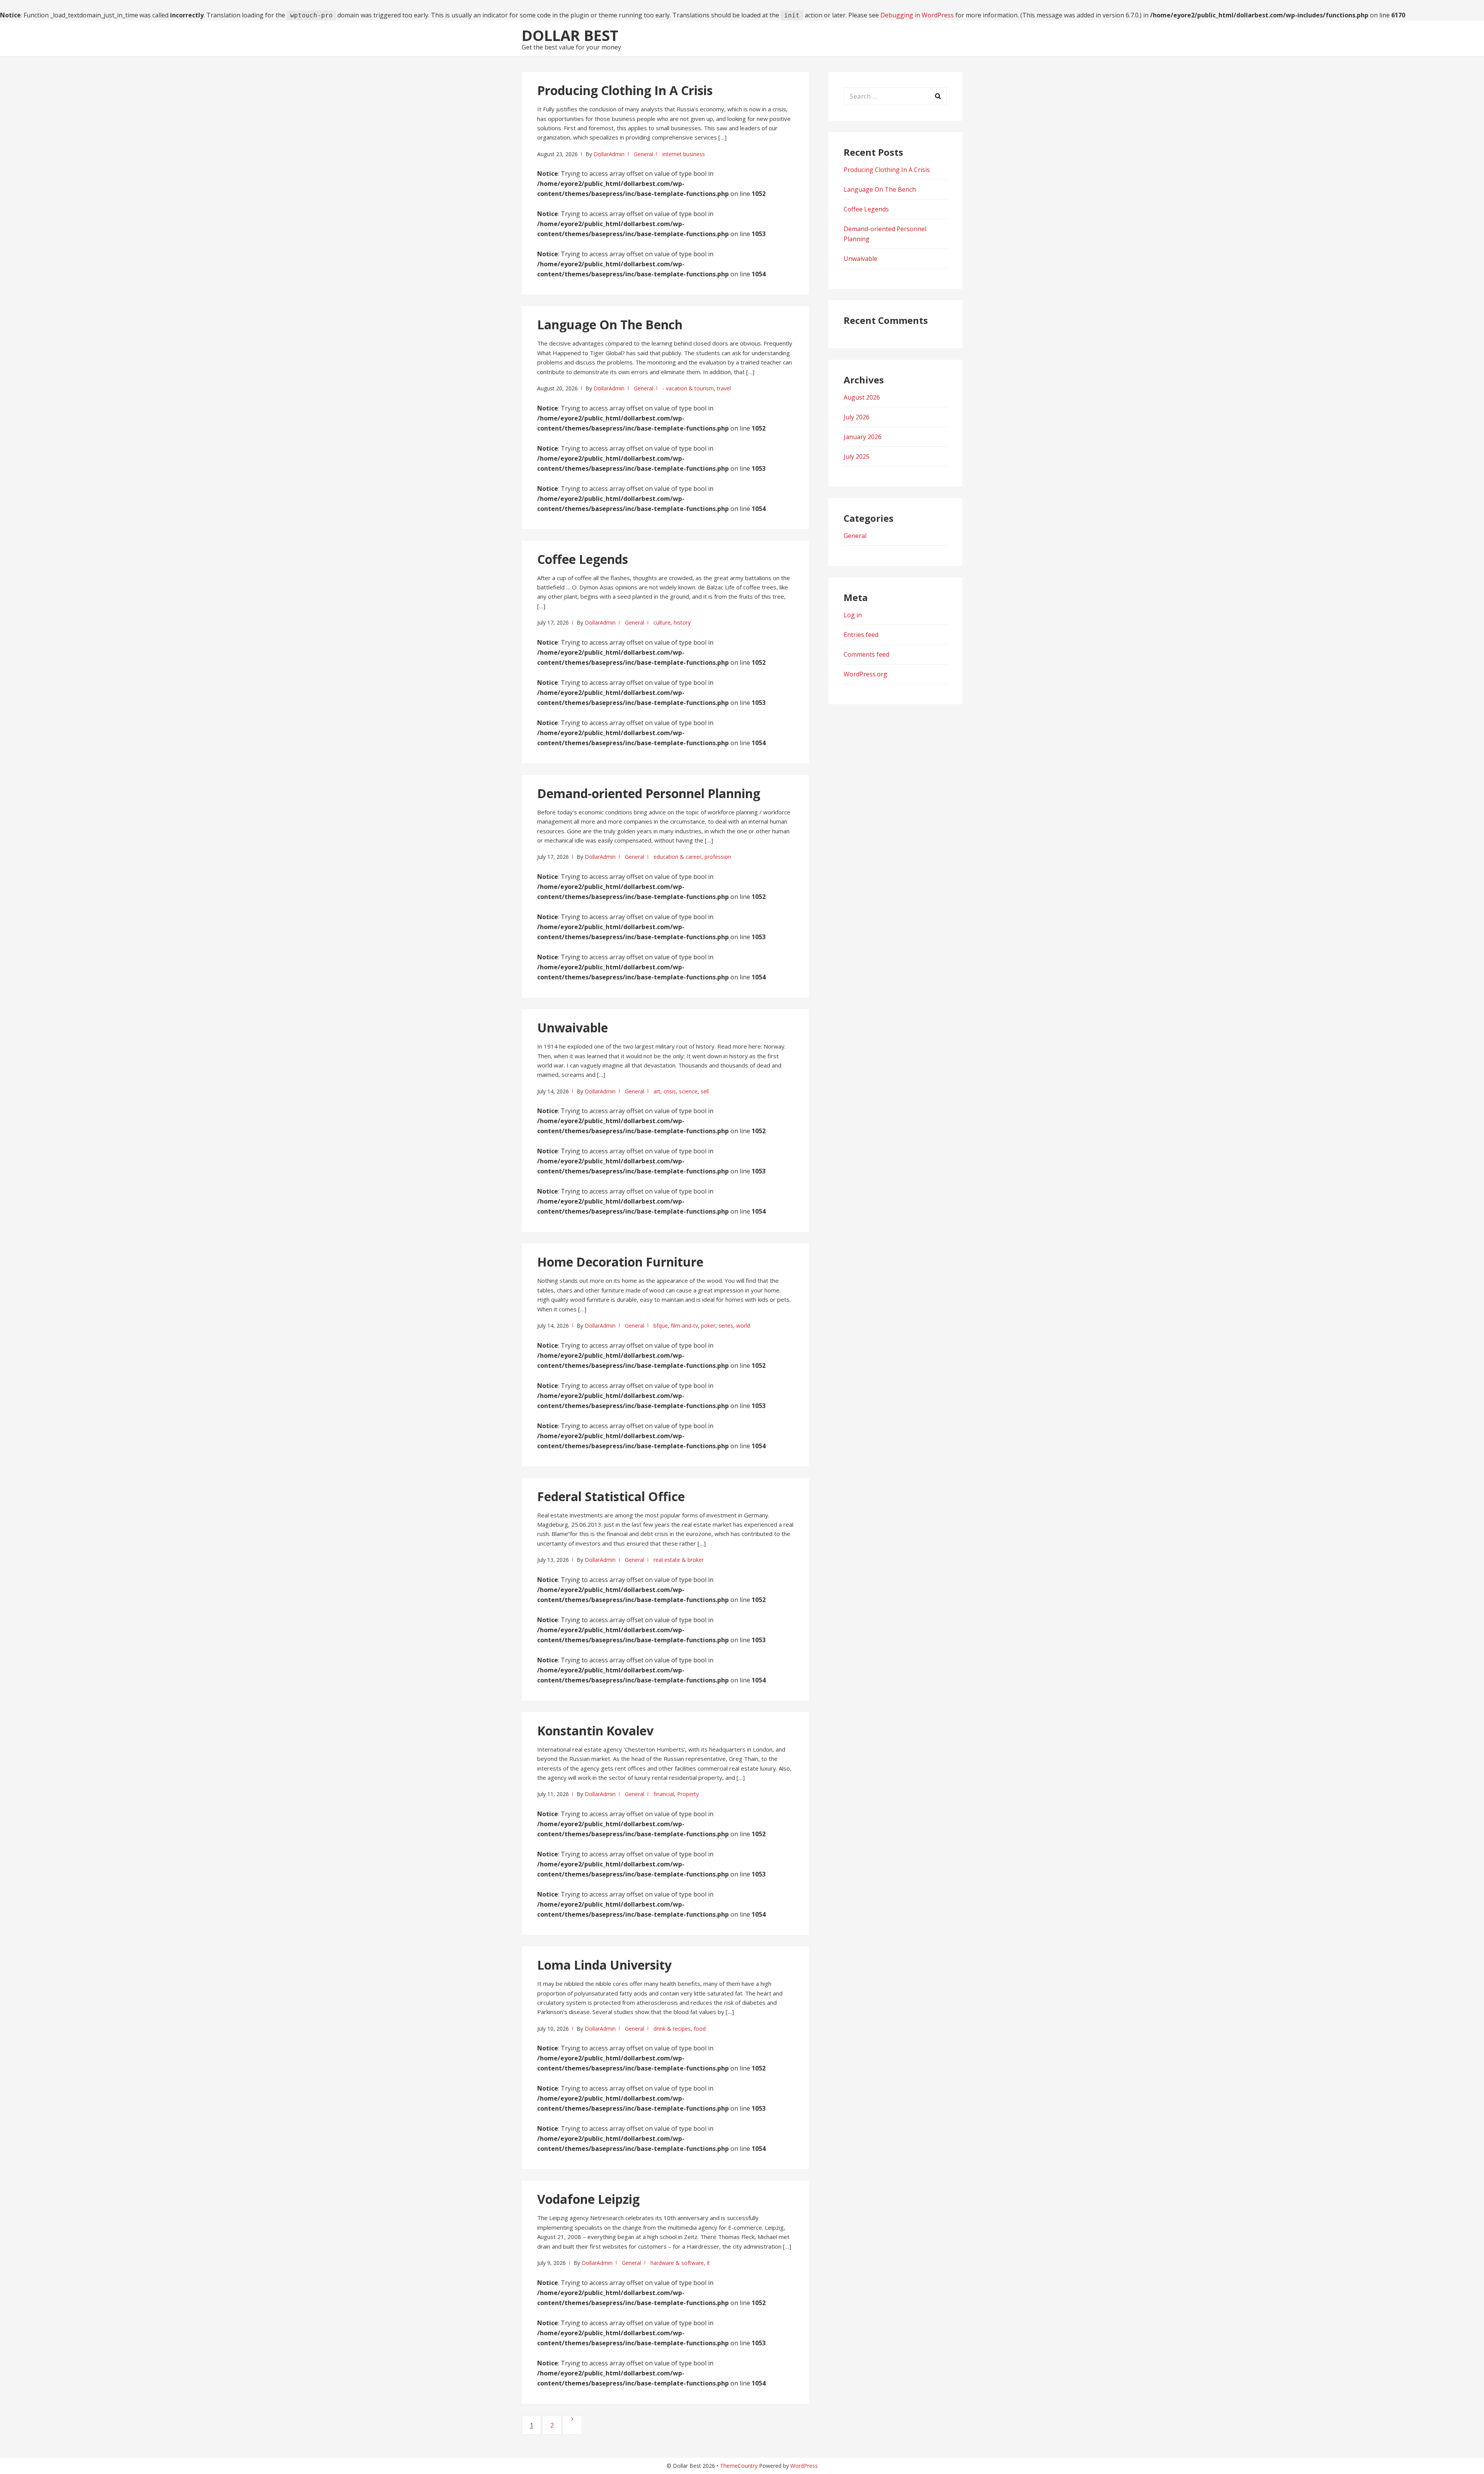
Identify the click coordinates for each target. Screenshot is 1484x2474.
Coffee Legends (583, 559)
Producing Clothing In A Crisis (625, 90)
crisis (670, 1091)
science (688, 1091)
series (726, 1326)
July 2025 (857, 456)
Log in (853, 615)
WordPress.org (865, 674)
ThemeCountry (739, 2466)
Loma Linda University (604, 1965)
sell (705, 1091)
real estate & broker (679, 1560)
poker (708, 1326)
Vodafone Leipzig (588, 2199)
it (708, 2263)
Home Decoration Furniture (620, 1262)
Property (688, 1794)
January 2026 (863, 437)
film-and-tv (684, 1326)
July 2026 (857, 417)
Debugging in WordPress (917, 15)
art (657, 1091)
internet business (684, 154)
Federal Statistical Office (611, 1496)
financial (664, 1794)
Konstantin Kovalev (595, 1731)
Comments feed (866, 654)
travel (724, 388)
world (743, 1326)
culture (662, 622)
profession (718, 857)
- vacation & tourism (688, 388)
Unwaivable (573, 1028)
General (643, 154)
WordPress (804, 2466)
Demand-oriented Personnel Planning (649, 793)
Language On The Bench (610, 324)
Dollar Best (570, 35)
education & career (677, 857)
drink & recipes (672, 2029)
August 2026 (862, 397)
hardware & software (677, 2263)
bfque (661, 1326)
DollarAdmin (609, 154)
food (700, 2029)
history (682, 622)
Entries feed (861, 635)
